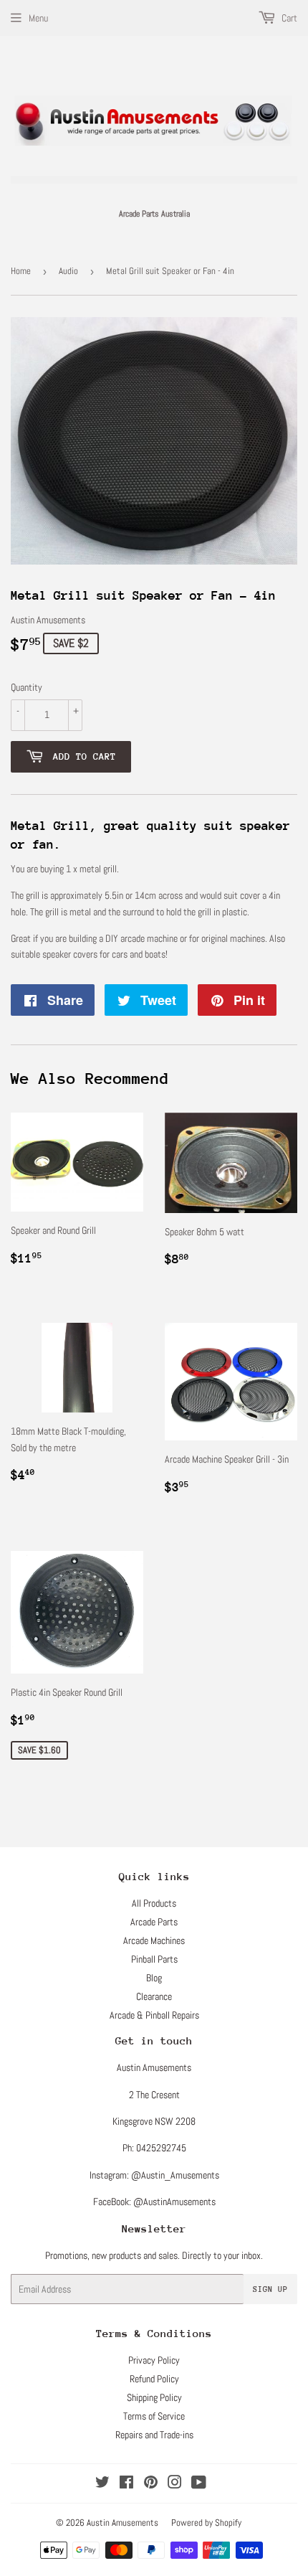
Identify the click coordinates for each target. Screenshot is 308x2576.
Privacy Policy (154, 2360)
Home (21, 271)
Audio (68, 271)
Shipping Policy (154, 2397)
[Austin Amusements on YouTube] (199, 2484)
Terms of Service (154, 2416)
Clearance (154, 1996)
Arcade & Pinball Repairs (154, 2015)
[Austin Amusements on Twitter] (102, 2484)
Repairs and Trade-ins (154, 2435)
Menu (38, 18)
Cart (288, 18)
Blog (154, 1978)
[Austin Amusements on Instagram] (175, 2484)
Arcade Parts (154, 1922)
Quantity (27, 687)
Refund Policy (154, 2379)
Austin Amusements (122, 2523)
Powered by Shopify (206, 2523)
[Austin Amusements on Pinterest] (151, 2484)
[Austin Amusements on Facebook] (126, 2484)
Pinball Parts (154, 1959)
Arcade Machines (154, 1940)
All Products (154, 1903)
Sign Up (270, 2289)
